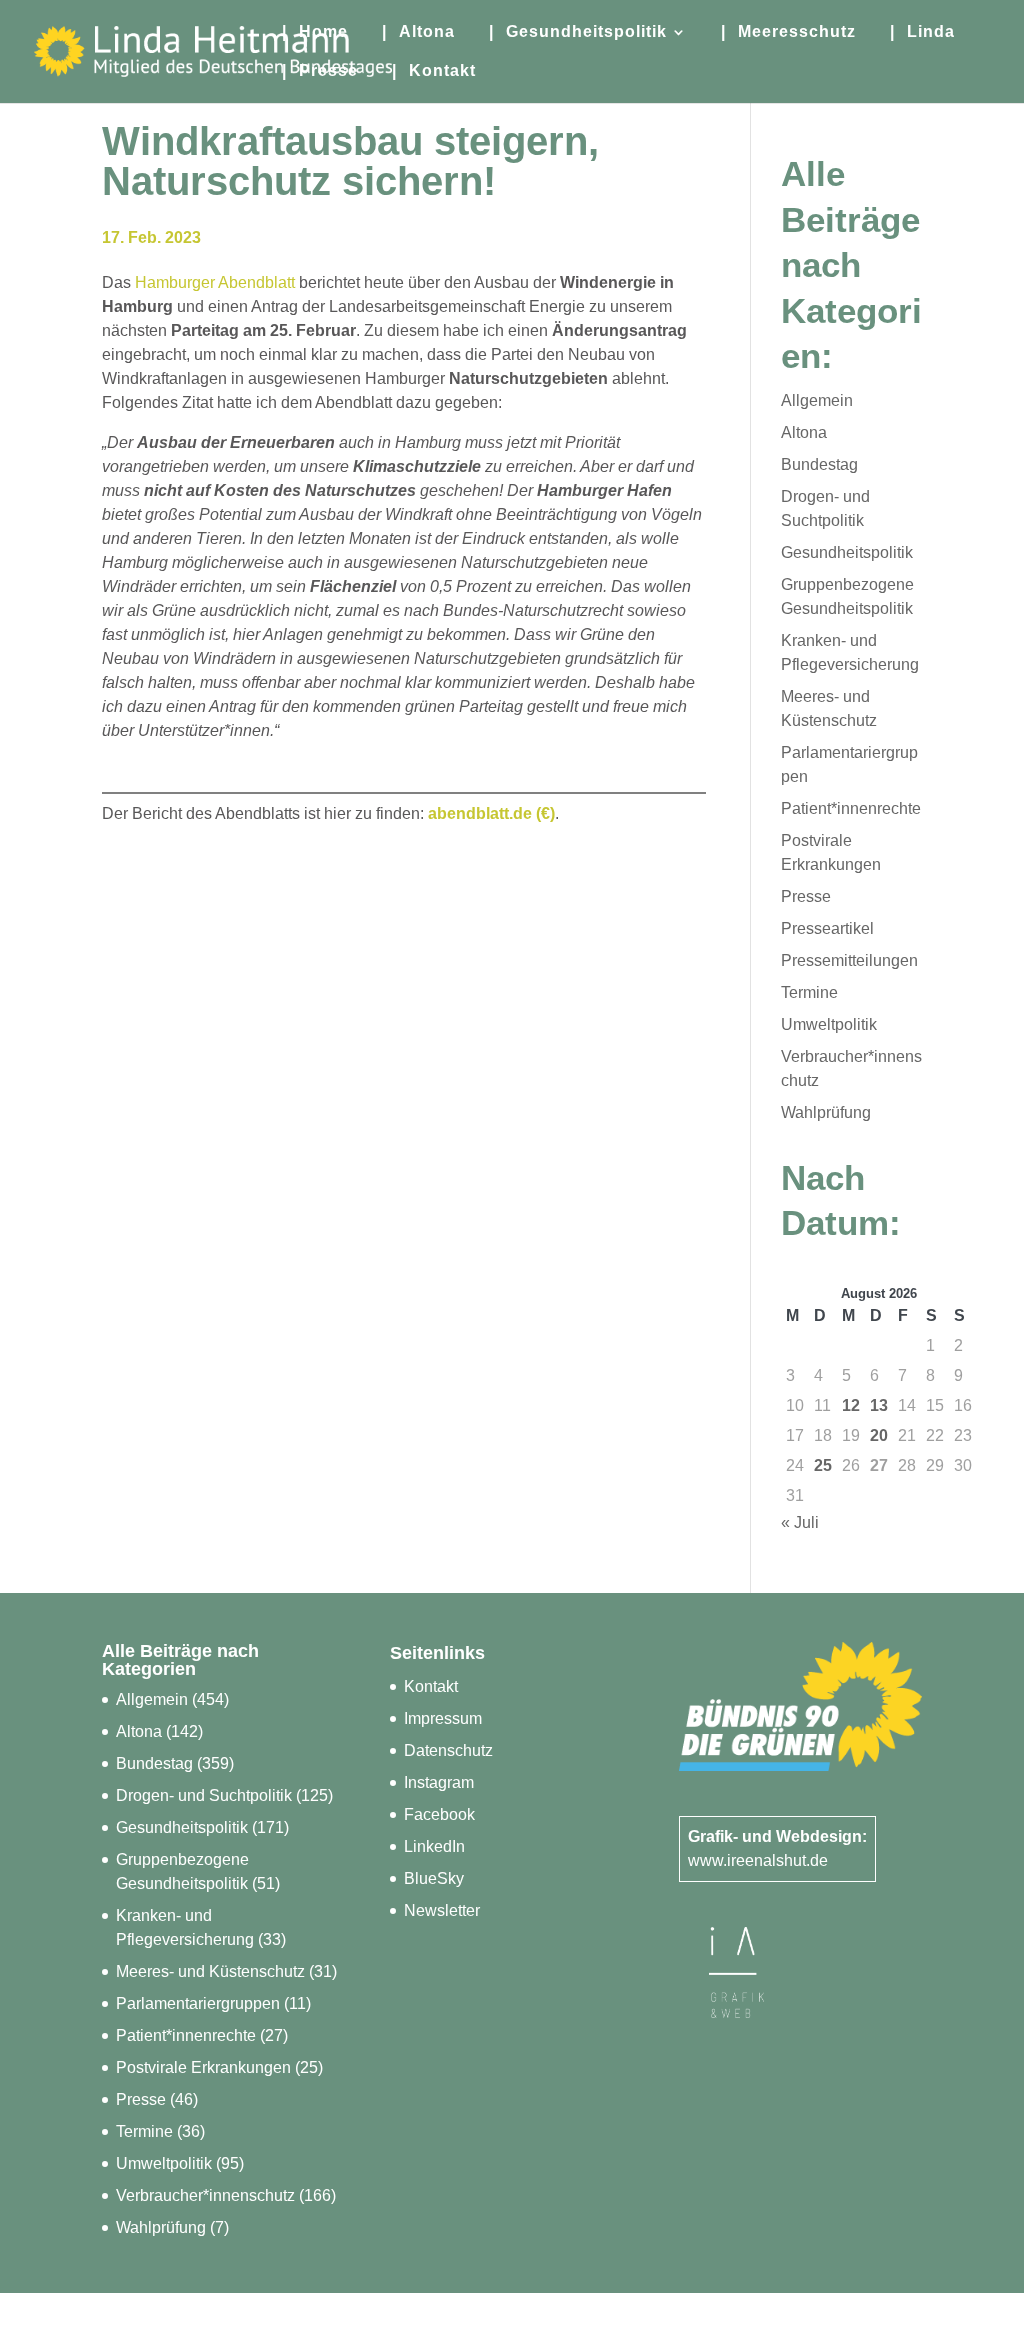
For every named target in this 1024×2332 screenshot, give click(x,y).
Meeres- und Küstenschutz (210, 1971)
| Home (315, 32)
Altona (804, 432)
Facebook (439, 1814)
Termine (809, 992)
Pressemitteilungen (849, 960)
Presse (806, 896)
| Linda (922, 32)
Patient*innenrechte (851, 808)
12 (851, 1405)
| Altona (418, 32)
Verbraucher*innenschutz (205, 2195)
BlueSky (434, 1878)
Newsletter (442, 1910)
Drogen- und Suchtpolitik (204, 1795)
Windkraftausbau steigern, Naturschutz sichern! (350, 161)
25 (823, 1465)
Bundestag (819, 464)
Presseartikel (827, 928)
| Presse (320, 71)
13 (879, 1405)
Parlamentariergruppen (198, 2003)
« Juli (800, 1522)
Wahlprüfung (826, 1112)
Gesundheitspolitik (847, 552)
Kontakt (431, 1686)
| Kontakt (434, 71)
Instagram (439, 1782)
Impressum (443, 1718)
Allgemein (817, 400)
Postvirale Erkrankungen (203, 2067)
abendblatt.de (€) (491, 813)
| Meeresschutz (788, 32)
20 (879, 1435)
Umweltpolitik (829, 1024)
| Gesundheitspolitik (578, 32)
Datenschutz (448, 1750)
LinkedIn (434, 1846)
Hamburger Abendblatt (215, 282)
